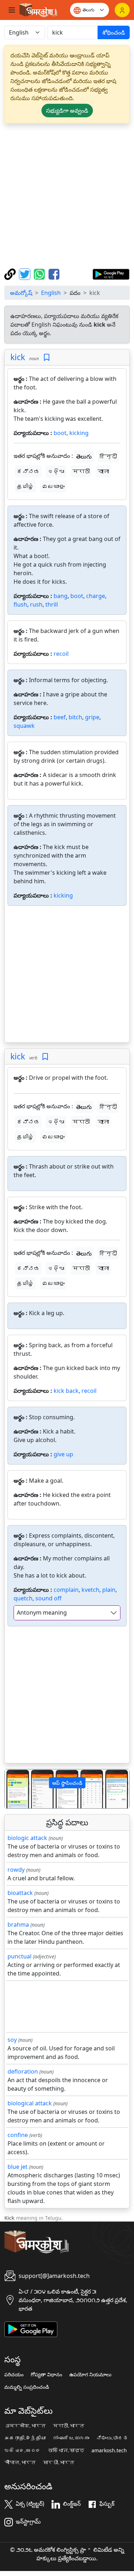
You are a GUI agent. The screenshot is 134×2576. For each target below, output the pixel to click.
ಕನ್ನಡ (28, 471)
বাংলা (103, 471)
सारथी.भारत (59, 2463)
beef (60, 717)
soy (12, 2040)
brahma (18, 1925)
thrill (52, 604)
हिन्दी (108, 456)
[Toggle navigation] (12, 10)
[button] (14, 1789)
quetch (23, 1598)
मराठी (81, 471)
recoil (61, 654)
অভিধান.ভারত (66, 2450)
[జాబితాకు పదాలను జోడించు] (47, 357)
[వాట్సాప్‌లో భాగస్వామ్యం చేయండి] (40, 274)
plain (109, 1590)
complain (66, 1590)
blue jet (18, 2167)
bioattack (20, 1893)
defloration (23, 2071)
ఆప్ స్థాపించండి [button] (67, 1783)
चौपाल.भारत (20, 2463)
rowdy (16, 1870)
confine (18, 2135)
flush (20, 604)
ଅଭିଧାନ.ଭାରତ (23, 2450)
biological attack (30, 2103)
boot (60, 433)
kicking (79, 433)
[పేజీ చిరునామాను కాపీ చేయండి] (11, 274)
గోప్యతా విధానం (46, 2375)
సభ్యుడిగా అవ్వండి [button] (67, 111)
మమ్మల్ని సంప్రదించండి (27, 2387)
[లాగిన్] (122, 10)
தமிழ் (25, 486)
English (51, 293)
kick (18, 357)
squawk (24, 726)
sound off (48, 1598)
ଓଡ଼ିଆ (56, 471)
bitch (75, 717)
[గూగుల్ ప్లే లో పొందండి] (111, 274)
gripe (92, 717)
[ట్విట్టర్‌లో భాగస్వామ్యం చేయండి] (26, 274)
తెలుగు (84, 456)
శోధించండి (114, 32)
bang (61, 596)
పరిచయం (14, 2375)
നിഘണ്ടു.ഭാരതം (71, 2438)
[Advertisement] (67, 196)
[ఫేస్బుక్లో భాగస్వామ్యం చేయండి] (54, 274)
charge (96, 596)
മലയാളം (53, 486)
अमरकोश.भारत (25, 2426)
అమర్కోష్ (21, 293)
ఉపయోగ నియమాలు (90, 2375)
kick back (66, 1391)
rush (36, 604)
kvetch (90, 1590)
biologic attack (27, 1838)
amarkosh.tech (109, 2450)
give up (63, 1454)
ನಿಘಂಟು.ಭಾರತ (112, 2438)
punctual (19, 1956)
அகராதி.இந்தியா (25, 2438)
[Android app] (31, 2329)
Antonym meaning (42, 1612)
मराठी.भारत (69, 2426)
